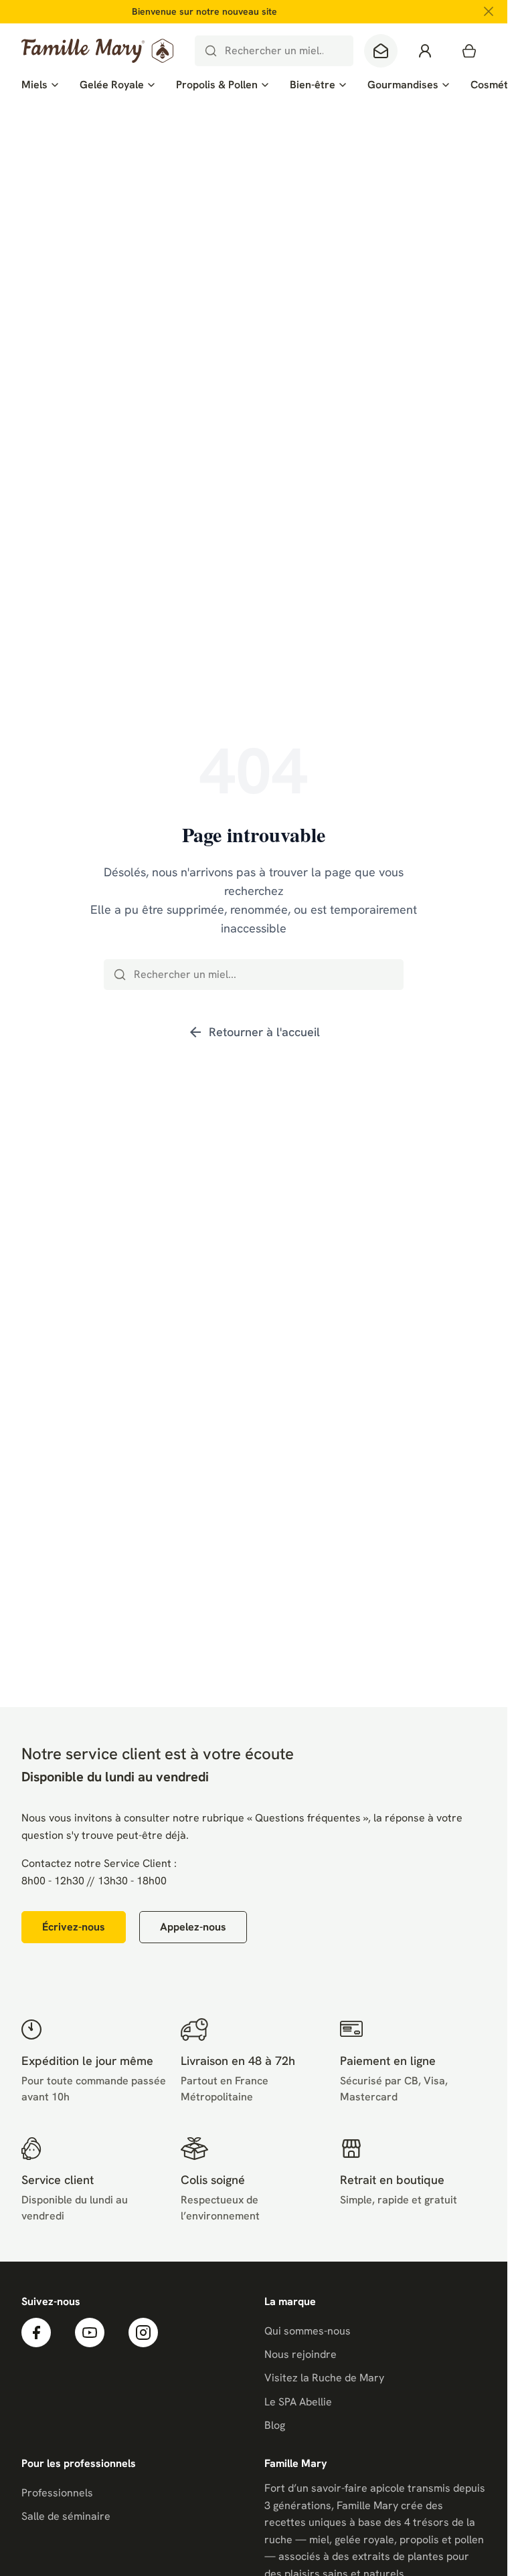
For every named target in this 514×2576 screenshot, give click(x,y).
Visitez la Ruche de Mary (324, 2378)
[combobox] (274, 51)
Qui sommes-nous (308, 2331)
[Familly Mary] (97, 51)
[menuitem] (40, 85)
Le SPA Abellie (298, 2402)
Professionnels (57, 2493)
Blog (275, 2425)
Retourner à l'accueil (254, 1032)
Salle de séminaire (66, 2516)
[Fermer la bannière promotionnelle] (489, 11)
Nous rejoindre (301, 2354)
